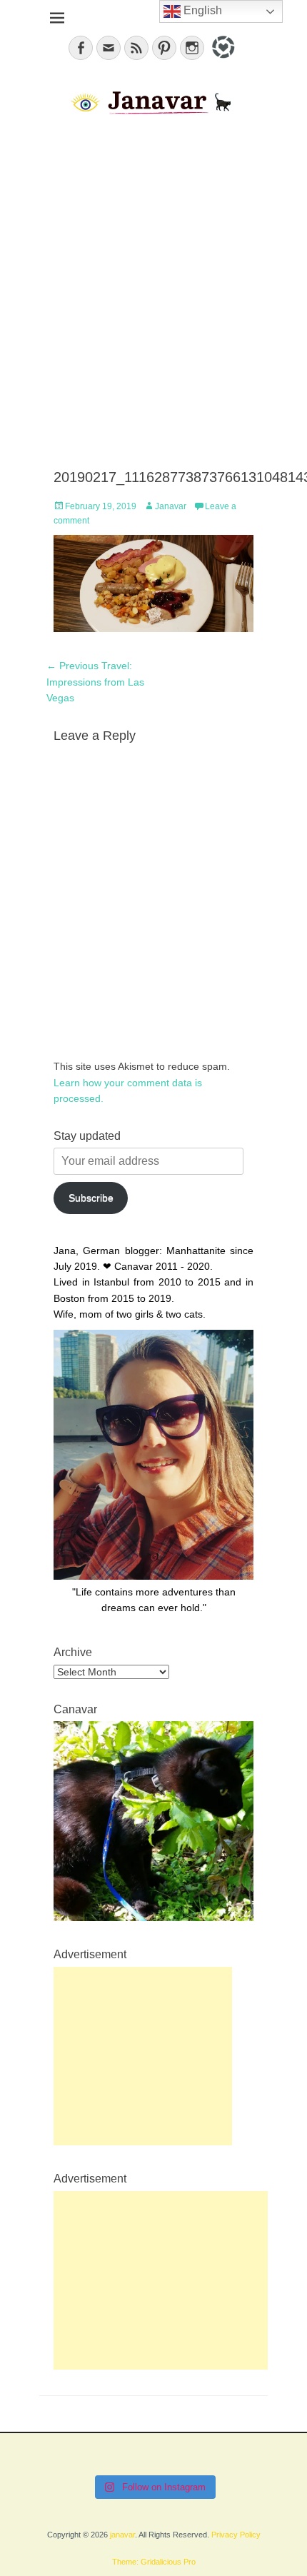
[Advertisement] (153, 294)
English (201, 10)
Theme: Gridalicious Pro (154, 2562)
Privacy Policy (236, 2535)
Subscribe (91, 1198)
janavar (122, 2535)
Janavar (171, 506)
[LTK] (222, 61)
